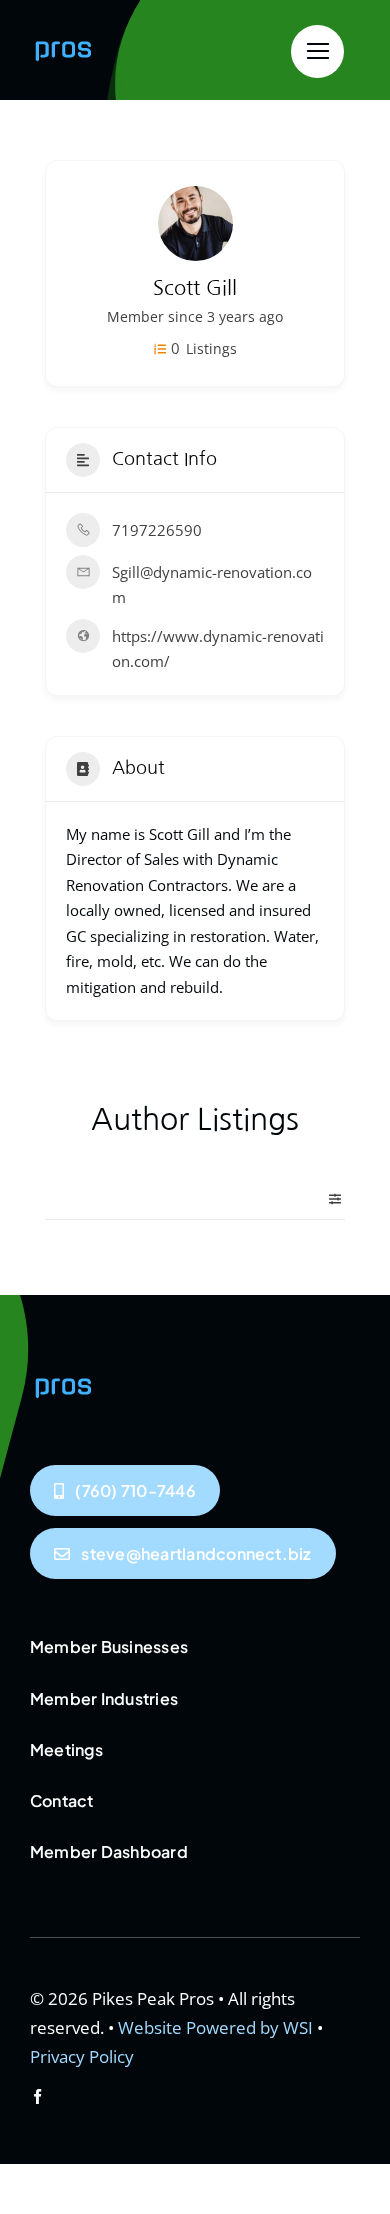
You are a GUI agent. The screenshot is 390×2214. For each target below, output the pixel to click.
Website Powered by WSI (215, 2027)
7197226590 (157, 530)
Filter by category (327, 1199)
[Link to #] (317, 51)
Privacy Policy (82, 2056)
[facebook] (37, 2096)
